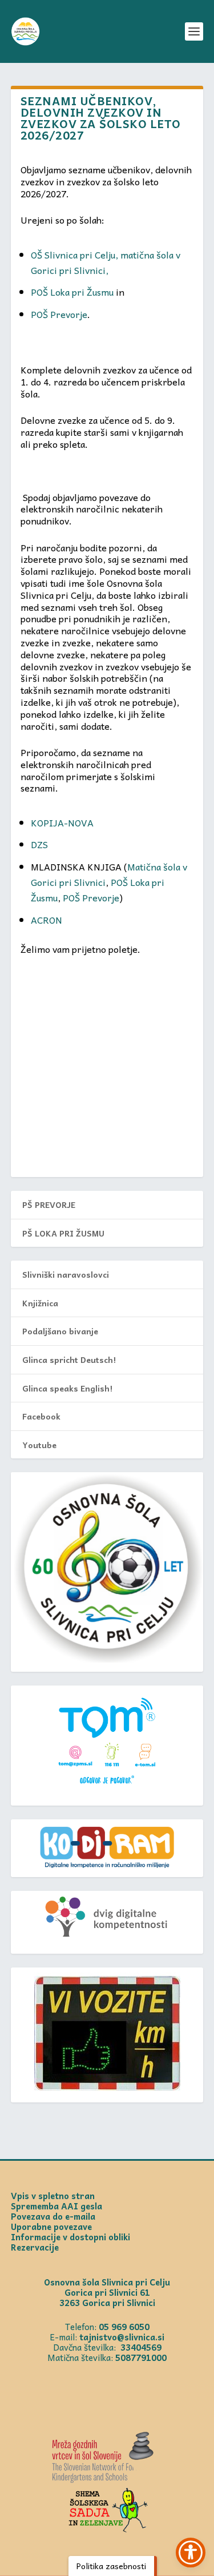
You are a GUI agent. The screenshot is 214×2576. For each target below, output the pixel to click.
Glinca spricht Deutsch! (69, 1359)
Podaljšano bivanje (60, 1331)
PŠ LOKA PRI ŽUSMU (63, 1233)
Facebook (41, 1416)
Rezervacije (35, 2247)
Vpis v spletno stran (53, 2196)
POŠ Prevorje (59, 314)
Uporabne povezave (51, 2227)
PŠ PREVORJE (49, 1204)
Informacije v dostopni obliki (70, 2237)
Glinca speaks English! (67, 1388)
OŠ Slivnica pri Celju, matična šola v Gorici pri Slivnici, (106, 262)
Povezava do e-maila (53, 2216)
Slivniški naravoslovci (66, 1274)
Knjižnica (40, 1303)
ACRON (47, 920)
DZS (39, 844)
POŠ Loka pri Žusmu (72, 292)
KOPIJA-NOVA (62, 822)
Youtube (39, 1445)
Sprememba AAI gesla (56, 2206)
